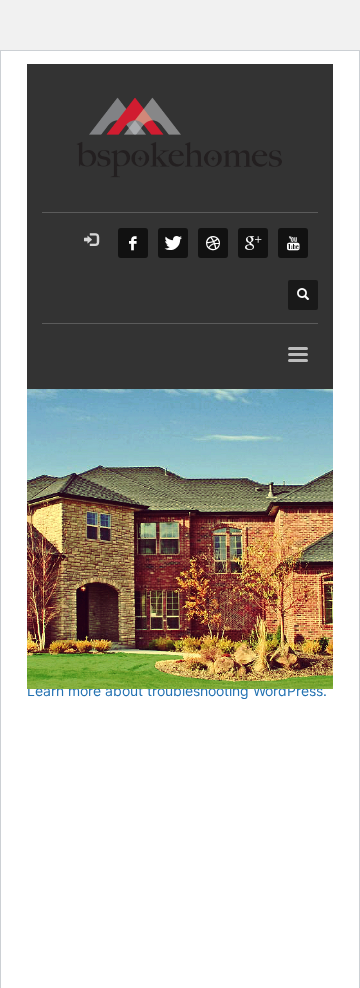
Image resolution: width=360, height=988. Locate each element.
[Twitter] (173, 243)
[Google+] (253, 243)
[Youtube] (293, 243)
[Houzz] (213, 243)
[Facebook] (133, 243)
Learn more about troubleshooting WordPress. (177, 690)
